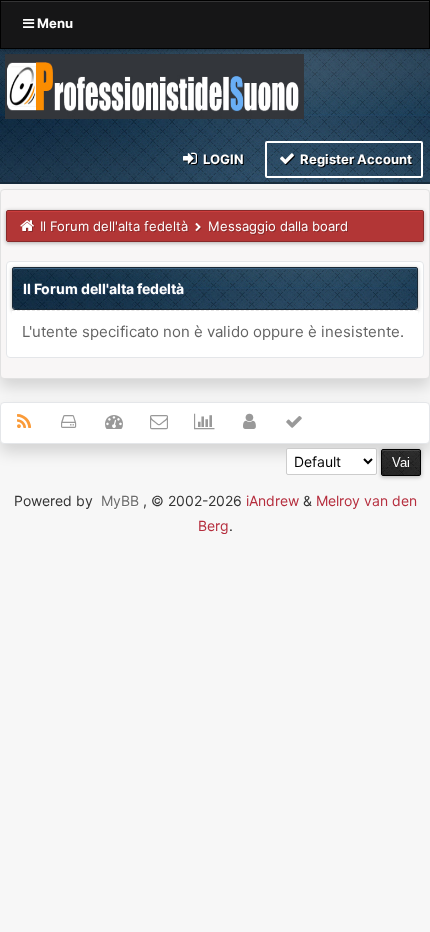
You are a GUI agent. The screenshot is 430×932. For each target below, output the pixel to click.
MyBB (120, 500)
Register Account (354, 159)
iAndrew (272, 500)
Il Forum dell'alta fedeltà (114, 226)
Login (222, 159)
